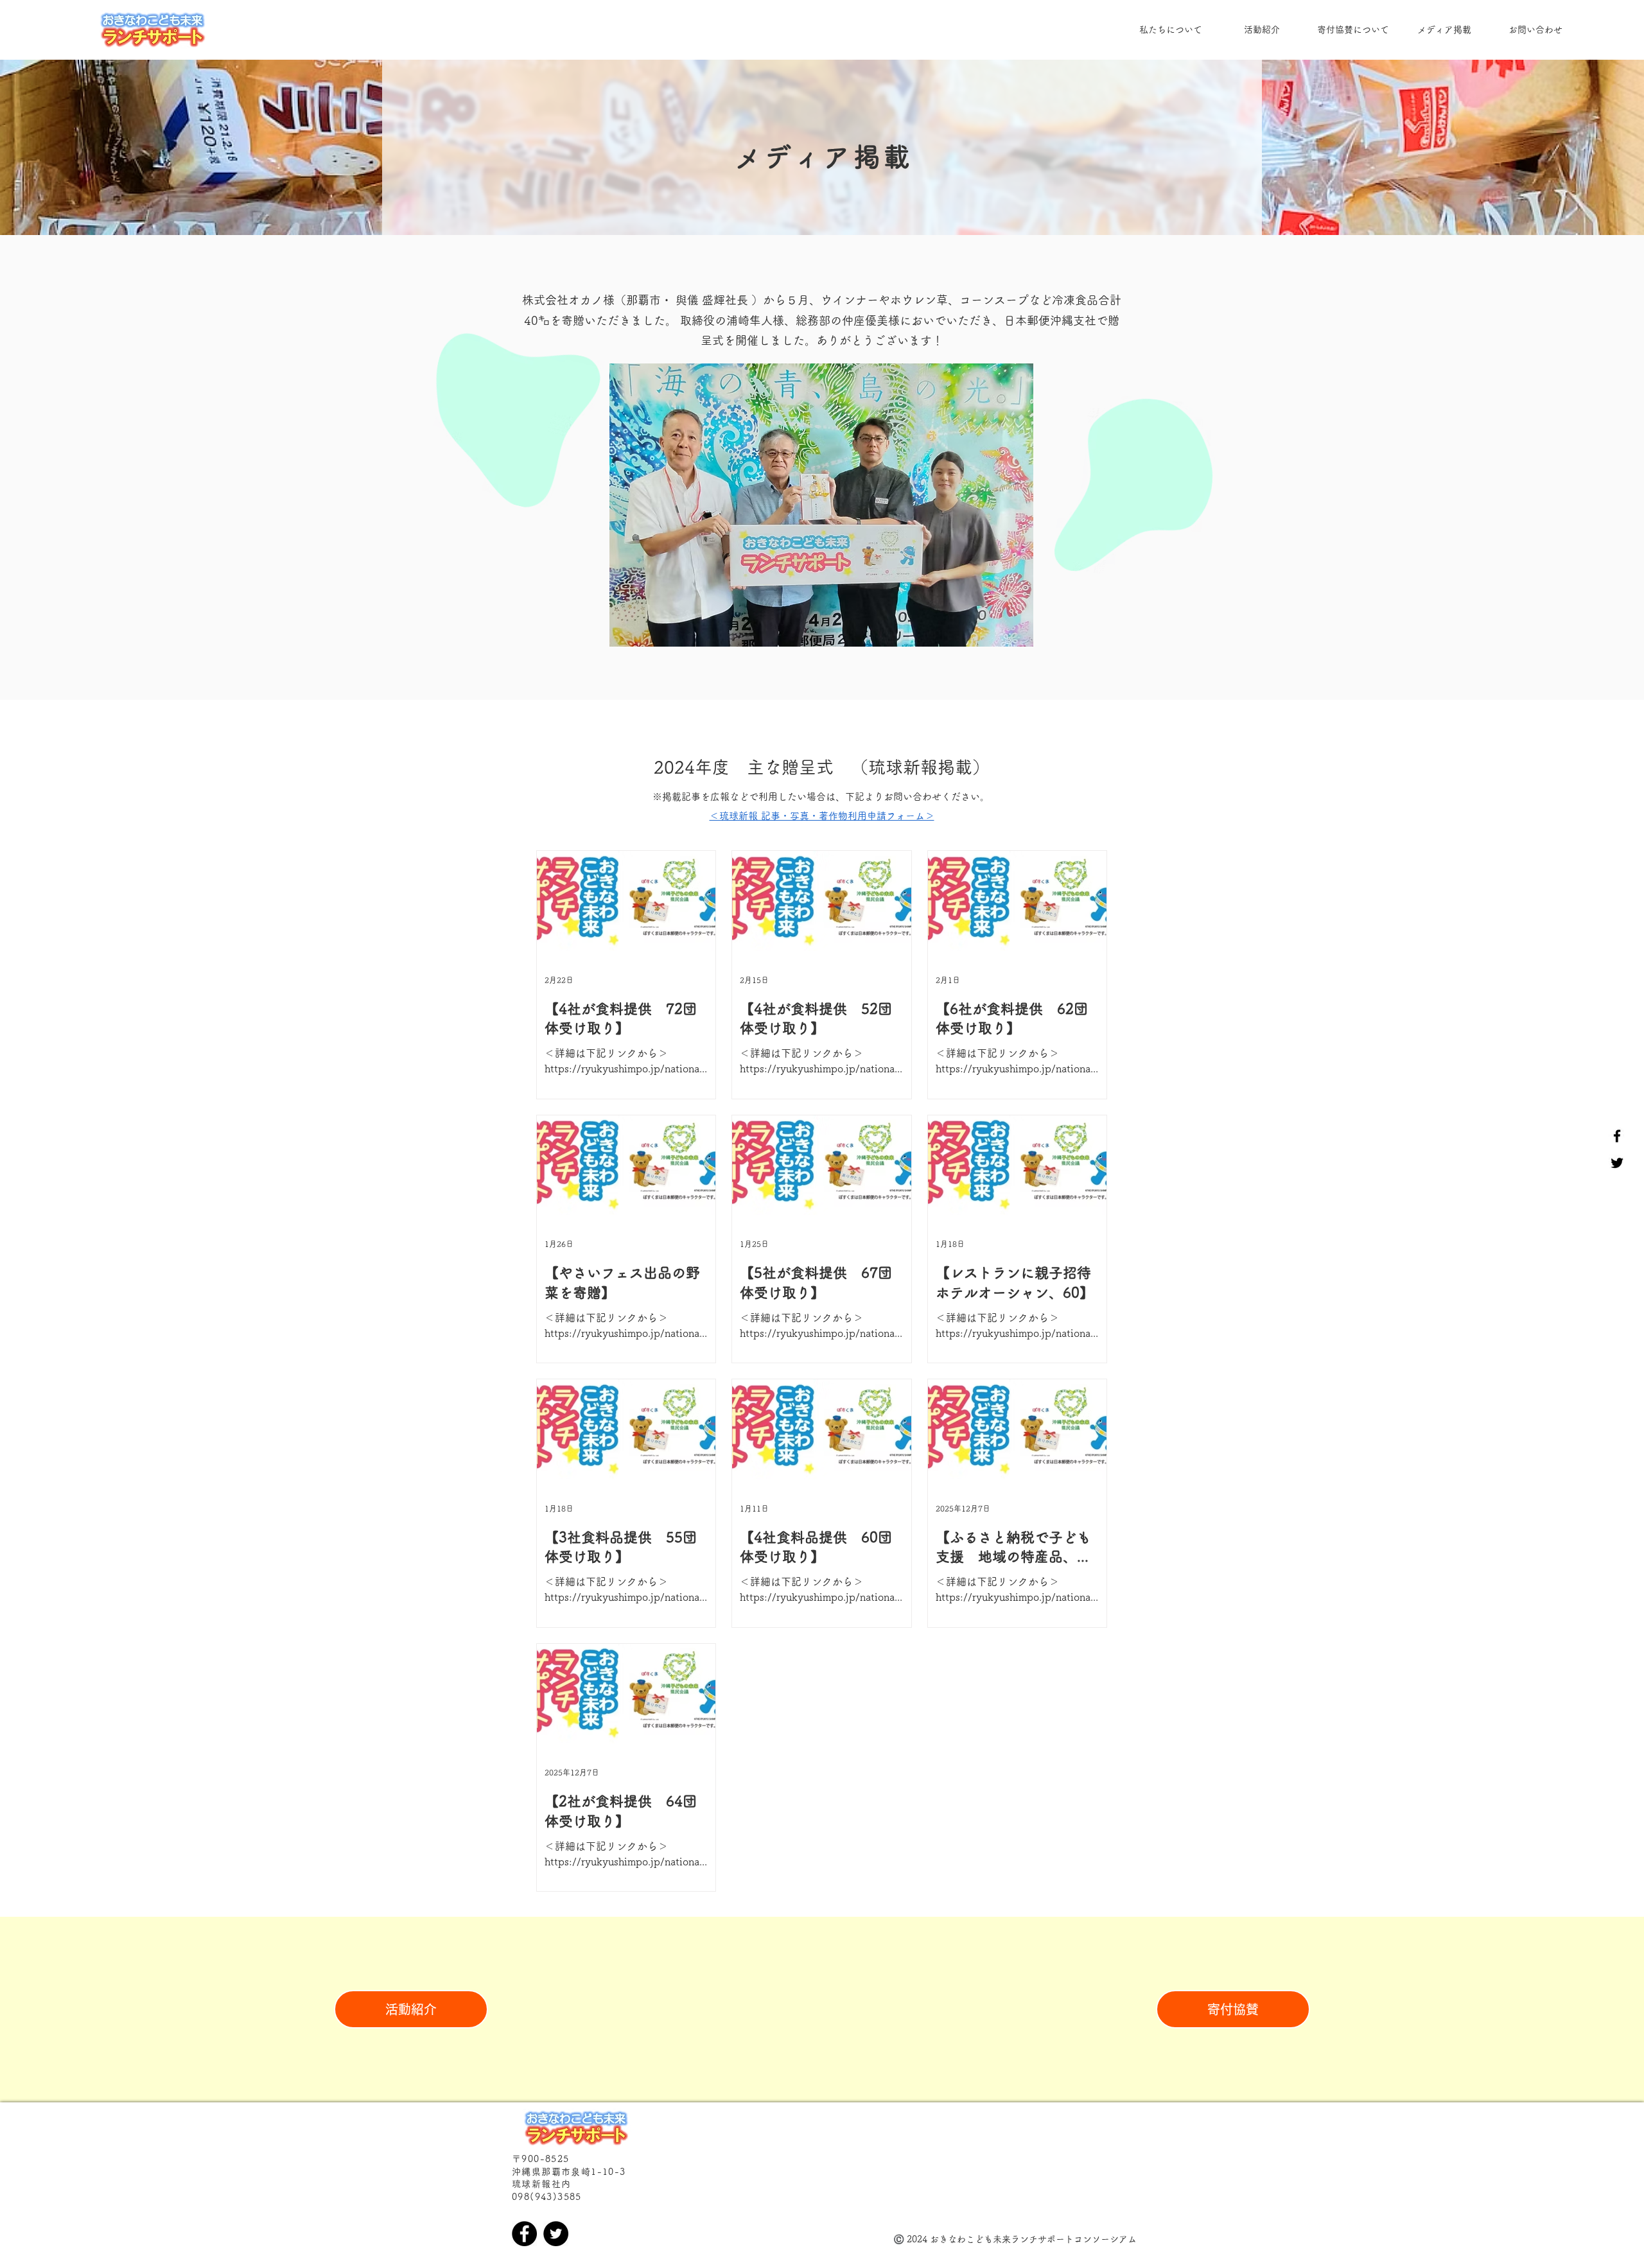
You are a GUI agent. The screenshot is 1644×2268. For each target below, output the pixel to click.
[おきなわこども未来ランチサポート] (1617, 1136)
